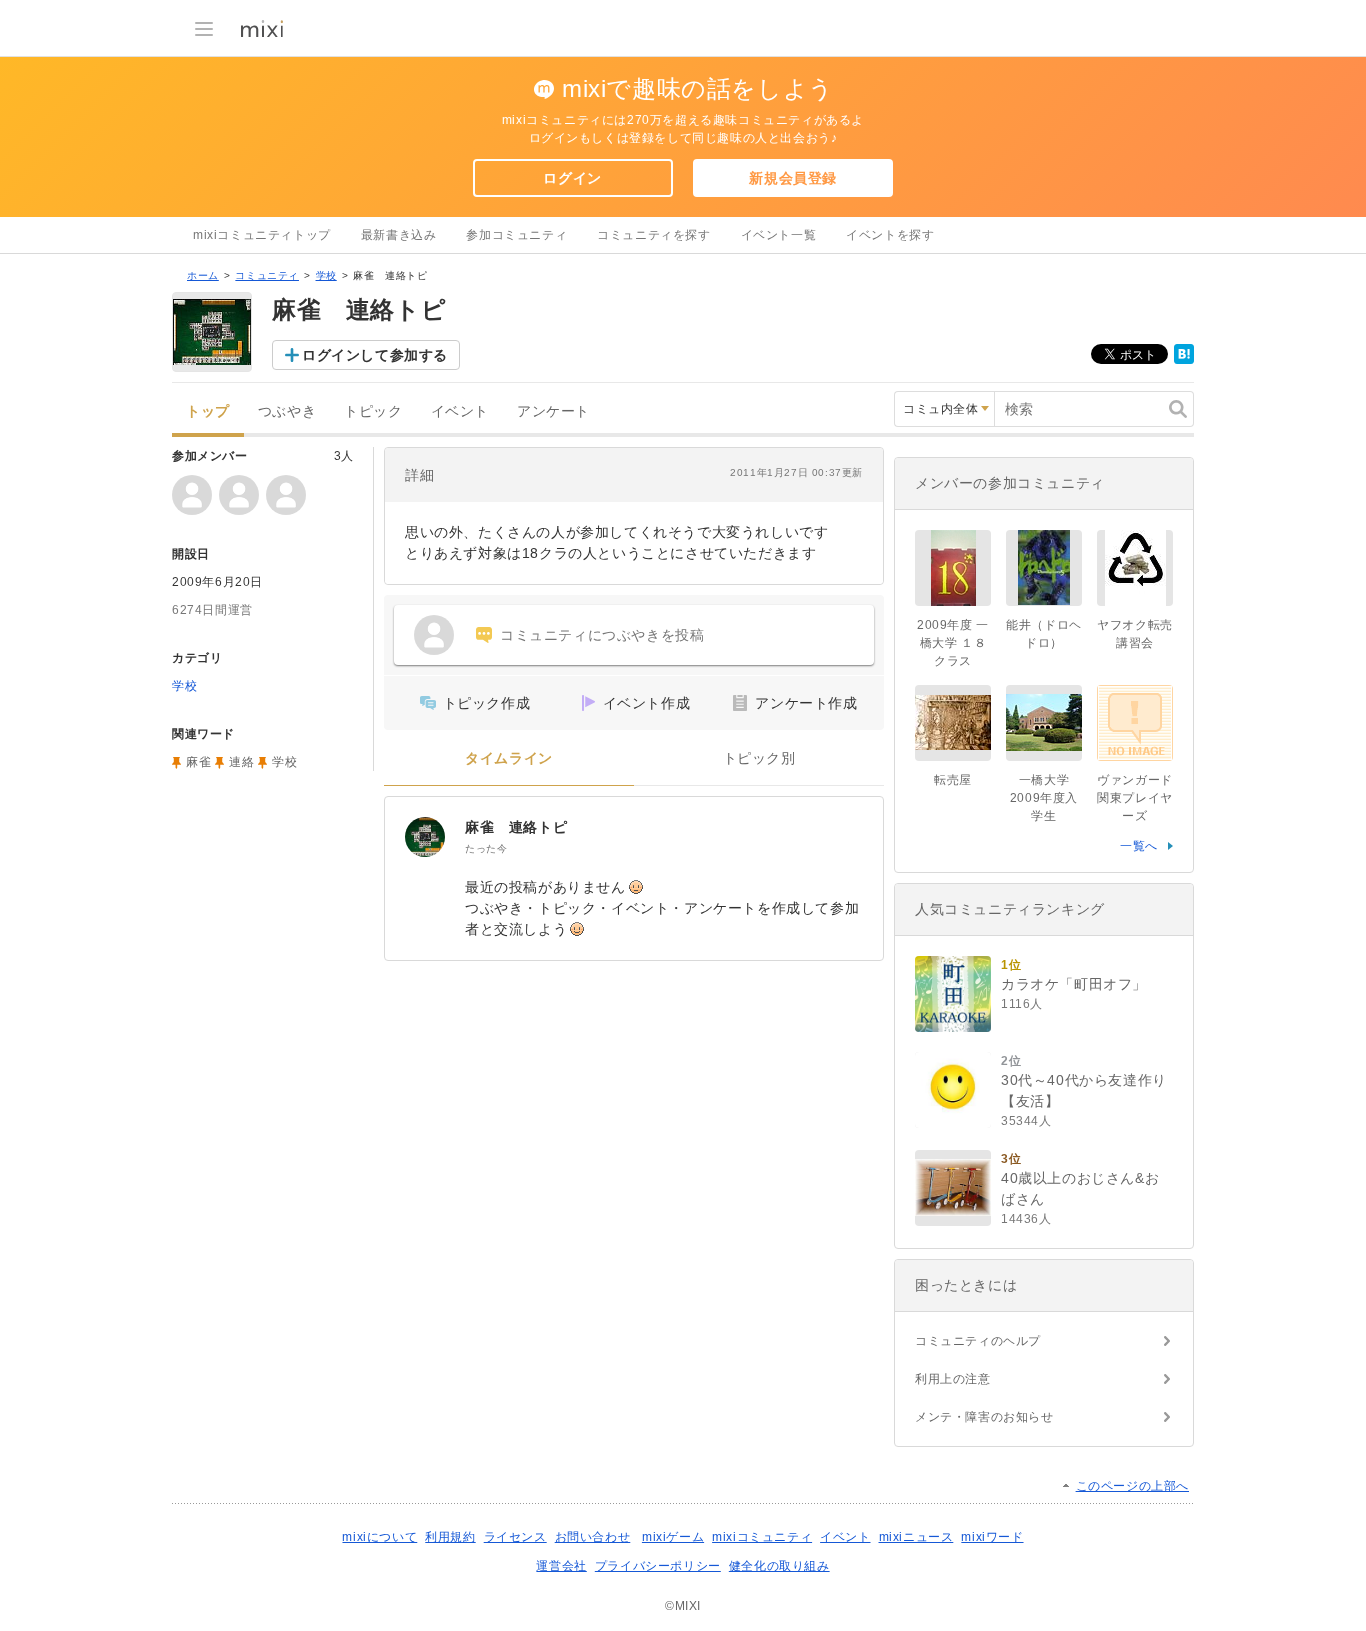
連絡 (241, 762)
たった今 (486, 848)
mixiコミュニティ (762, 1537)
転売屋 (953, 780)
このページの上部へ (1132, 1486)
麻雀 (198, 762)
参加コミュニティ (516, 235)
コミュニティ (267, 275)
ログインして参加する (375, 355)
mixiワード (992, 1537)
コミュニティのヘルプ (978, 1341)
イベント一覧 (779, 235)
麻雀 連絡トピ (523, 827)
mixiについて (379, 1537)
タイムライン (509, 758)
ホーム (203, 275)
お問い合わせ (593, 1537)
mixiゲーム (673, 1537)
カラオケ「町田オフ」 (1074, 984)
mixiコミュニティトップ (262, 235)
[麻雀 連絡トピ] (425, 837)
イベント (460, 411)
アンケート (553, 411)
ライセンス (515, 1537)
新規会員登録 (793, 178)
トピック (373, 411)
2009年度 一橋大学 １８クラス (953, 643)
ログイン (572, 178)
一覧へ (1139, 846)
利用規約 (450, 1537)
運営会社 (561, 1566)
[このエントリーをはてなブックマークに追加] (1184, 360)
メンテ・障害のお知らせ (984, 1417)
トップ (208, 411)
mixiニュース (916, 1537)
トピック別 (759, 758)
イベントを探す (890, 235)
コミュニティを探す (653, 235)
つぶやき (287, 411)
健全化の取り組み (779, 1566)
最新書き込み (399, 235)
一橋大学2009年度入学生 (1044, 798)
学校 (326, 275)
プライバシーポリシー (658, 1566)
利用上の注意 (953, 1379)
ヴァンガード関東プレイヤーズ (1135, 798)
